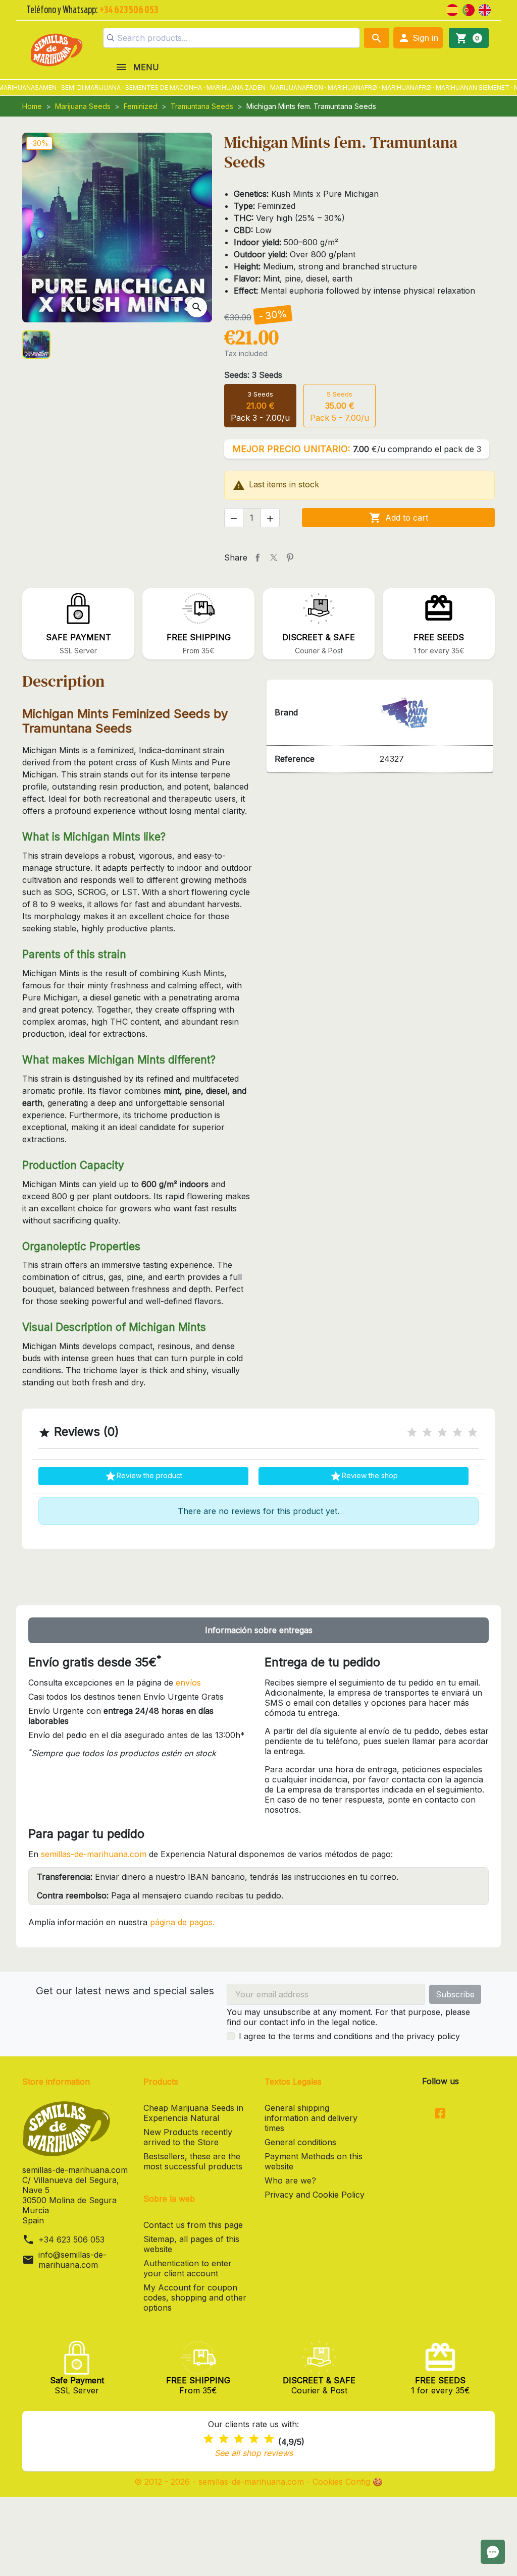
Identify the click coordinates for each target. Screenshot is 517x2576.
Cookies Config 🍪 (348, 2482)
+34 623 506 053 (71, 2239)
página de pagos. (182, 1922)
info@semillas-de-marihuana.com (72, 2260)
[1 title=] (412, 1433)
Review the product (143, 1476)
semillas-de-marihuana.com (94, 1854)
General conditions (300, 2142)
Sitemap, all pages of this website (191, 2244)
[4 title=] (457, 1433)
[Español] (452, 9)
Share (257, 557)
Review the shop (364, 1476)
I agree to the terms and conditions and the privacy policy (349, 2036)
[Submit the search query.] (111, 38)
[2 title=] (427, 1433)
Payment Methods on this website (314, 2161)
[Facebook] (441, 2114)
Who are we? (290, 2180)
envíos (188, 1683)
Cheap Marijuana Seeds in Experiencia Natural (193, 2113)
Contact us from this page (193, 2225)
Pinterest (290, 557)
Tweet (274, 557)
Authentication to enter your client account (188, 2268)
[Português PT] (469, 9)
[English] (485, 9)
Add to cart (399, 518)
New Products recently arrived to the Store (188, 2137)
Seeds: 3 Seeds (253, 375)
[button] (418, 38)
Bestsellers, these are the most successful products (193, 2161)
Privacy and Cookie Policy (315, 2195)
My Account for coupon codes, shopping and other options (195, 2298)
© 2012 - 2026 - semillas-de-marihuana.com (220, 2482)
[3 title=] (442, 1433)
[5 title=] (473, 1433)
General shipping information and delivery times (311, 2118)
